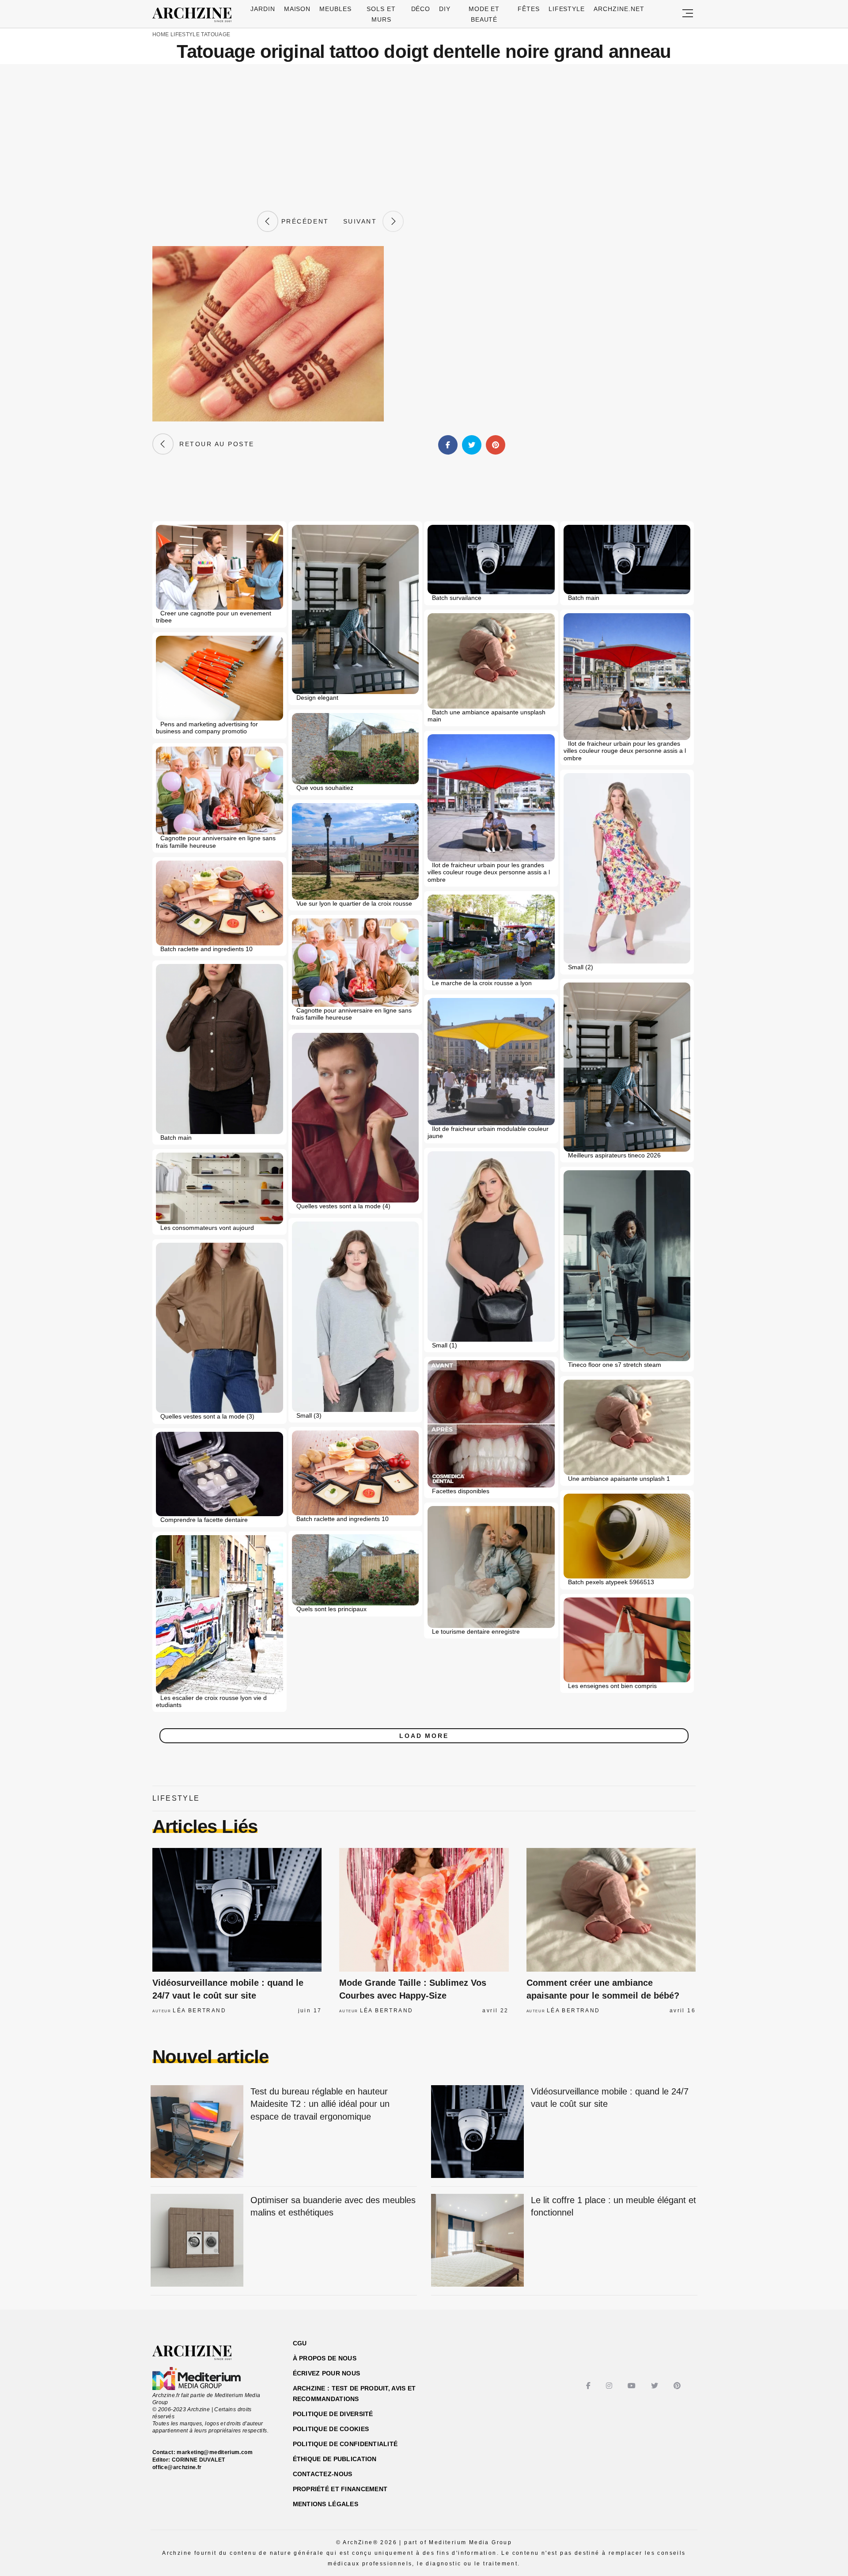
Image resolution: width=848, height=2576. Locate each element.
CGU (300, 2343)
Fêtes (529, 9)
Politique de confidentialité (345, 2444)
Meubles (335, 9)
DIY (445, 9)
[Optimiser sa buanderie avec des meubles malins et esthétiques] (197, 2241)
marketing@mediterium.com (215, 2452)
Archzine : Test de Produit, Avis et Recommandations (354, 2394)
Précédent (303, 221)
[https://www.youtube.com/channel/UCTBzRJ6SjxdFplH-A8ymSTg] (633, 2386)
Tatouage (216, 34)
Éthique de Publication (335, 2459)
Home (161, 34)
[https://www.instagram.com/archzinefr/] (610, 2386)
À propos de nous (325, 2358)
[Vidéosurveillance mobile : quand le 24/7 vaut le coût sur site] (237, 1910)
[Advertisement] (424, 137)
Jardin (263, 9)
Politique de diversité (333, 2414)
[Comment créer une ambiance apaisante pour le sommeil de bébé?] (611, 1910)
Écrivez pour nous (327, 2373)
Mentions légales (326, 2504)
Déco (421, 9)
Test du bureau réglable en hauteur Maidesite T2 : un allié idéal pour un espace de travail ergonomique (320, 2104)
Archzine (195, 15)
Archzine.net (619, 9)
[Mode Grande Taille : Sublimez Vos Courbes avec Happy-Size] (424, 1910)
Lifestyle (567, 9)
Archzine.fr (200, 2353)
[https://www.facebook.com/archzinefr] (589, 2386)
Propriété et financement (340, 2489)
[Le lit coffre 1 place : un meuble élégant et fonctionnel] (477, 2241)
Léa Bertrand (199, 2011)
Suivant (363, 221)
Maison (297, 9)
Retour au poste (214, 444)
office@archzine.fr (177, 2467)
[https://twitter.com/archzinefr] (656, 2386)
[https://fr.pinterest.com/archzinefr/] (678, 2386)
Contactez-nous (323, 2474)
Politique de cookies (331, 2429)
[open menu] (688, 14)
